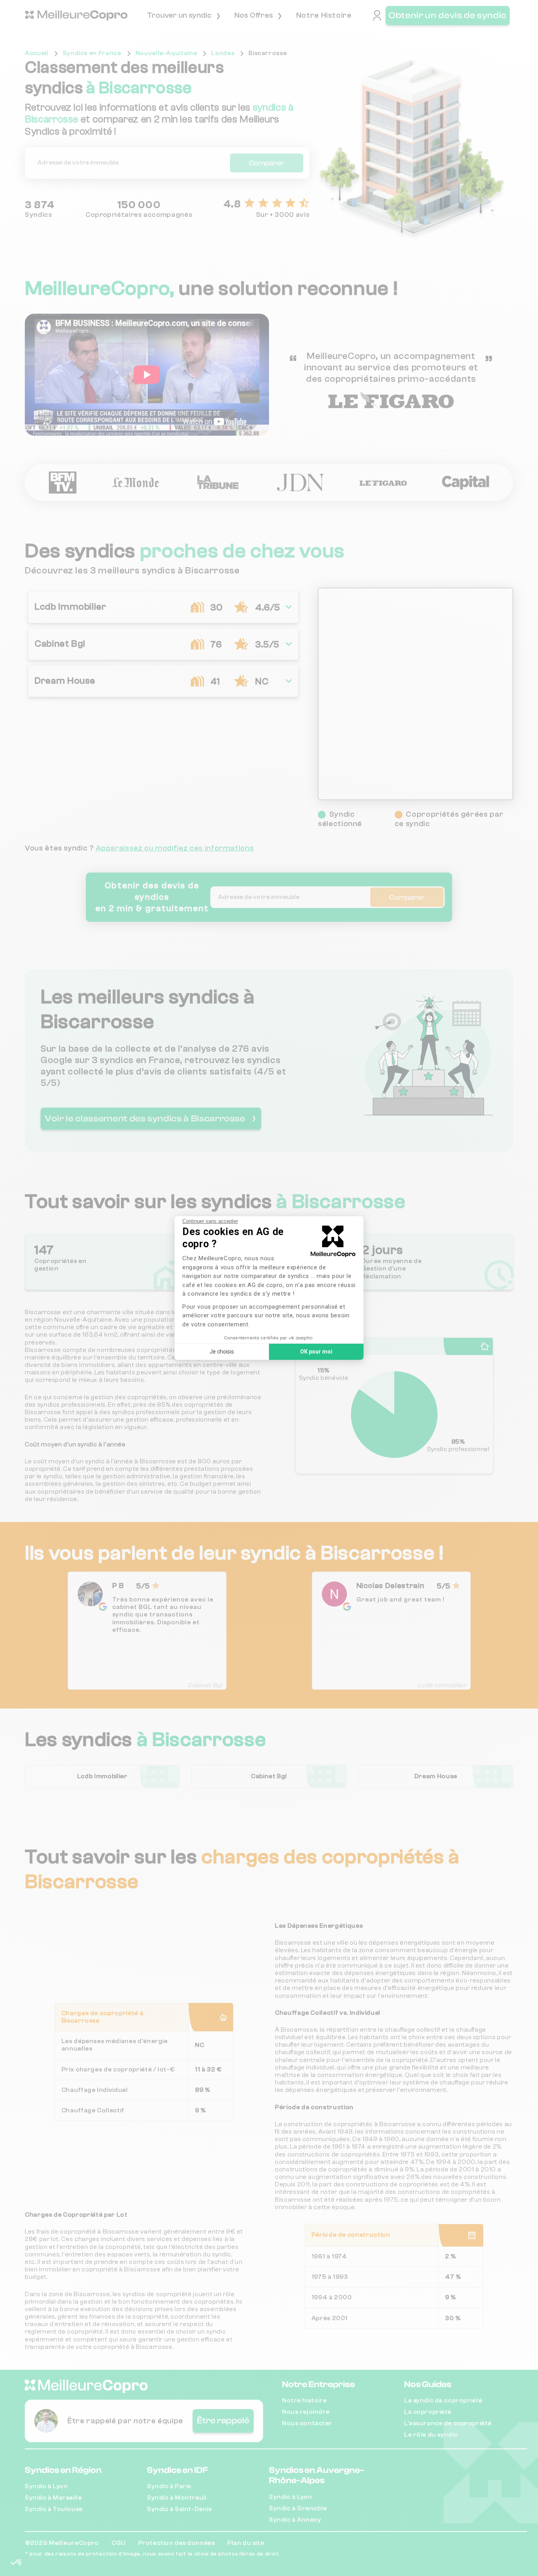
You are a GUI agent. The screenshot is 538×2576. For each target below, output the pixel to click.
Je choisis (222, 1352)
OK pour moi (316, 1352)
